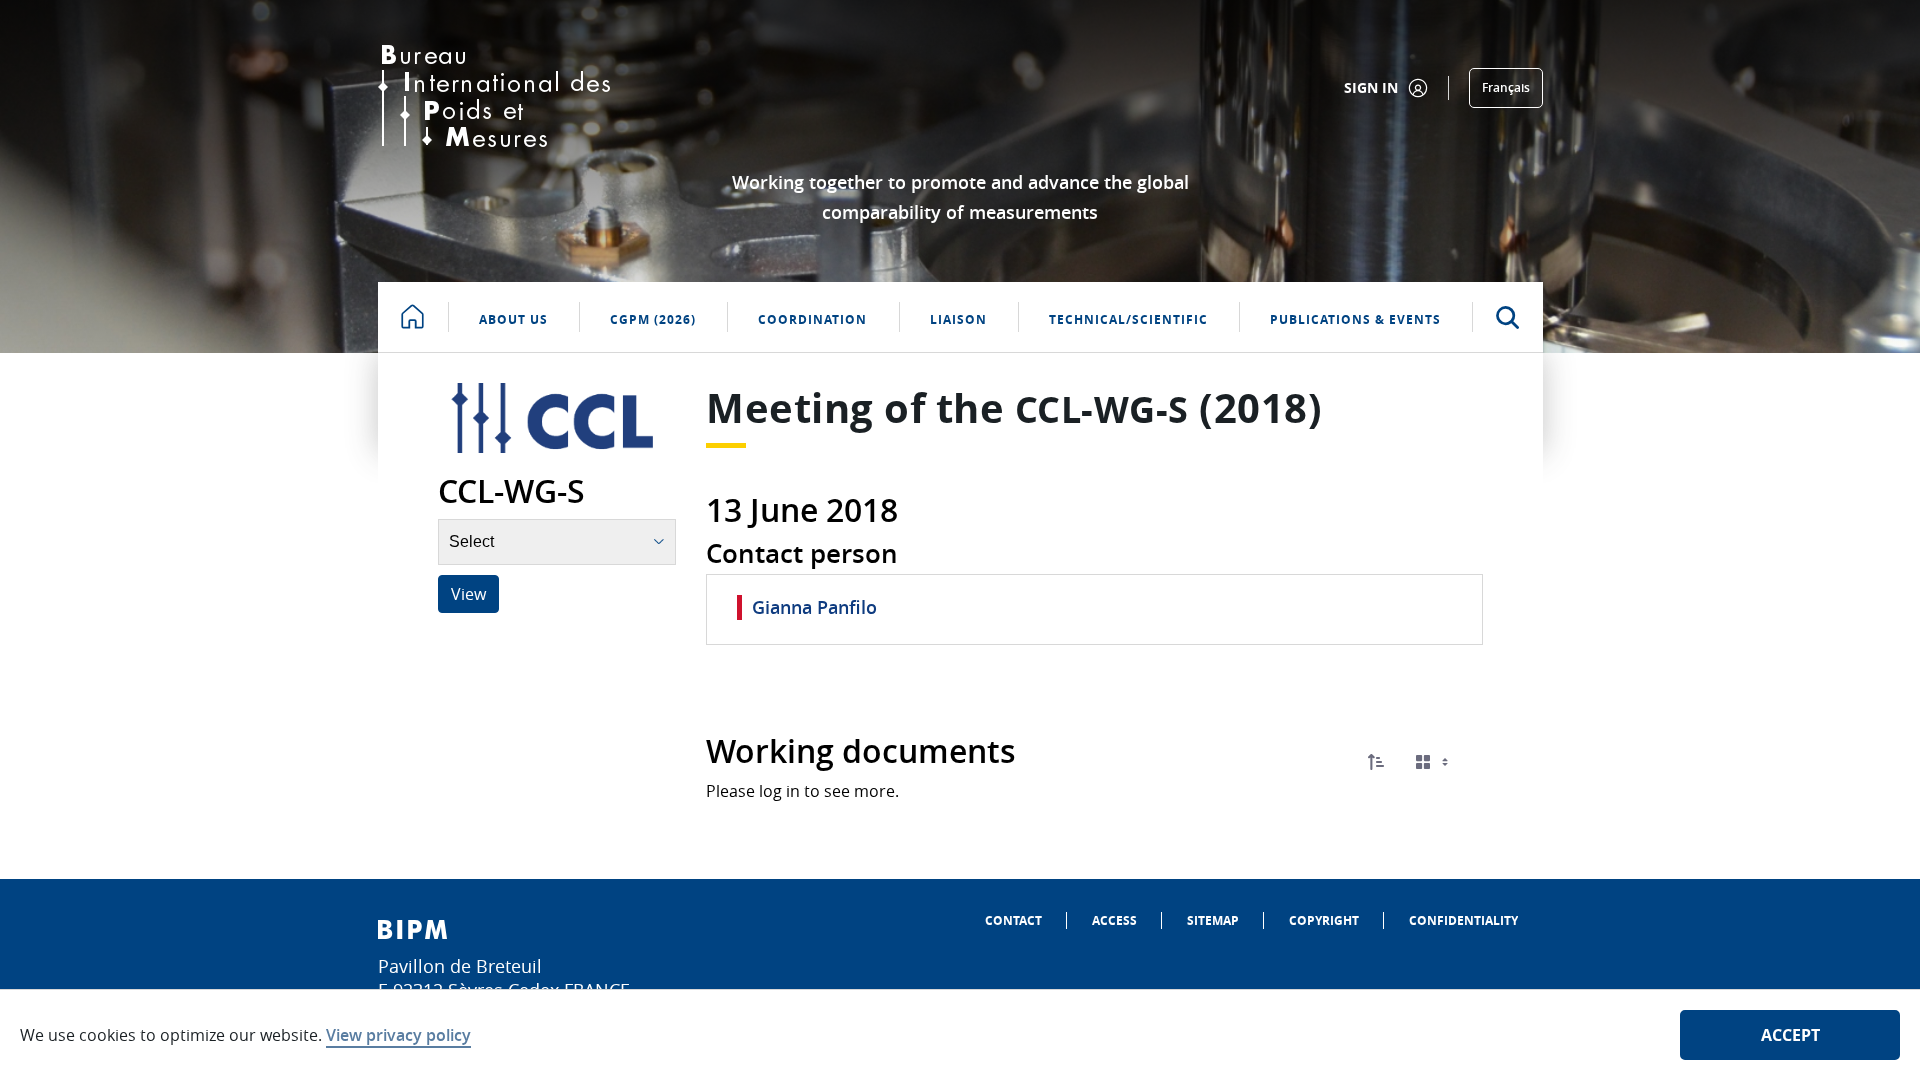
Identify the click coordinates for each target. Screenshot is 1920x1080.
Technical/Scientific (1128, 319)
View (468, 594)
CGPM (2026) (653, 319)
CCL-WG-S (1102, 409)
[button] (1376, 762)
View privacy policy (398, 1035)
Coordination (812, 319)
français (1506, 87)
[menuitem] (1013, 920)
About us (513, 319)
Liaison (958, 319)
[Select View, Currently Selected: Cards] (1434, 762)
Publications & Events (1355, 319)
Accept (1790, 1035)
